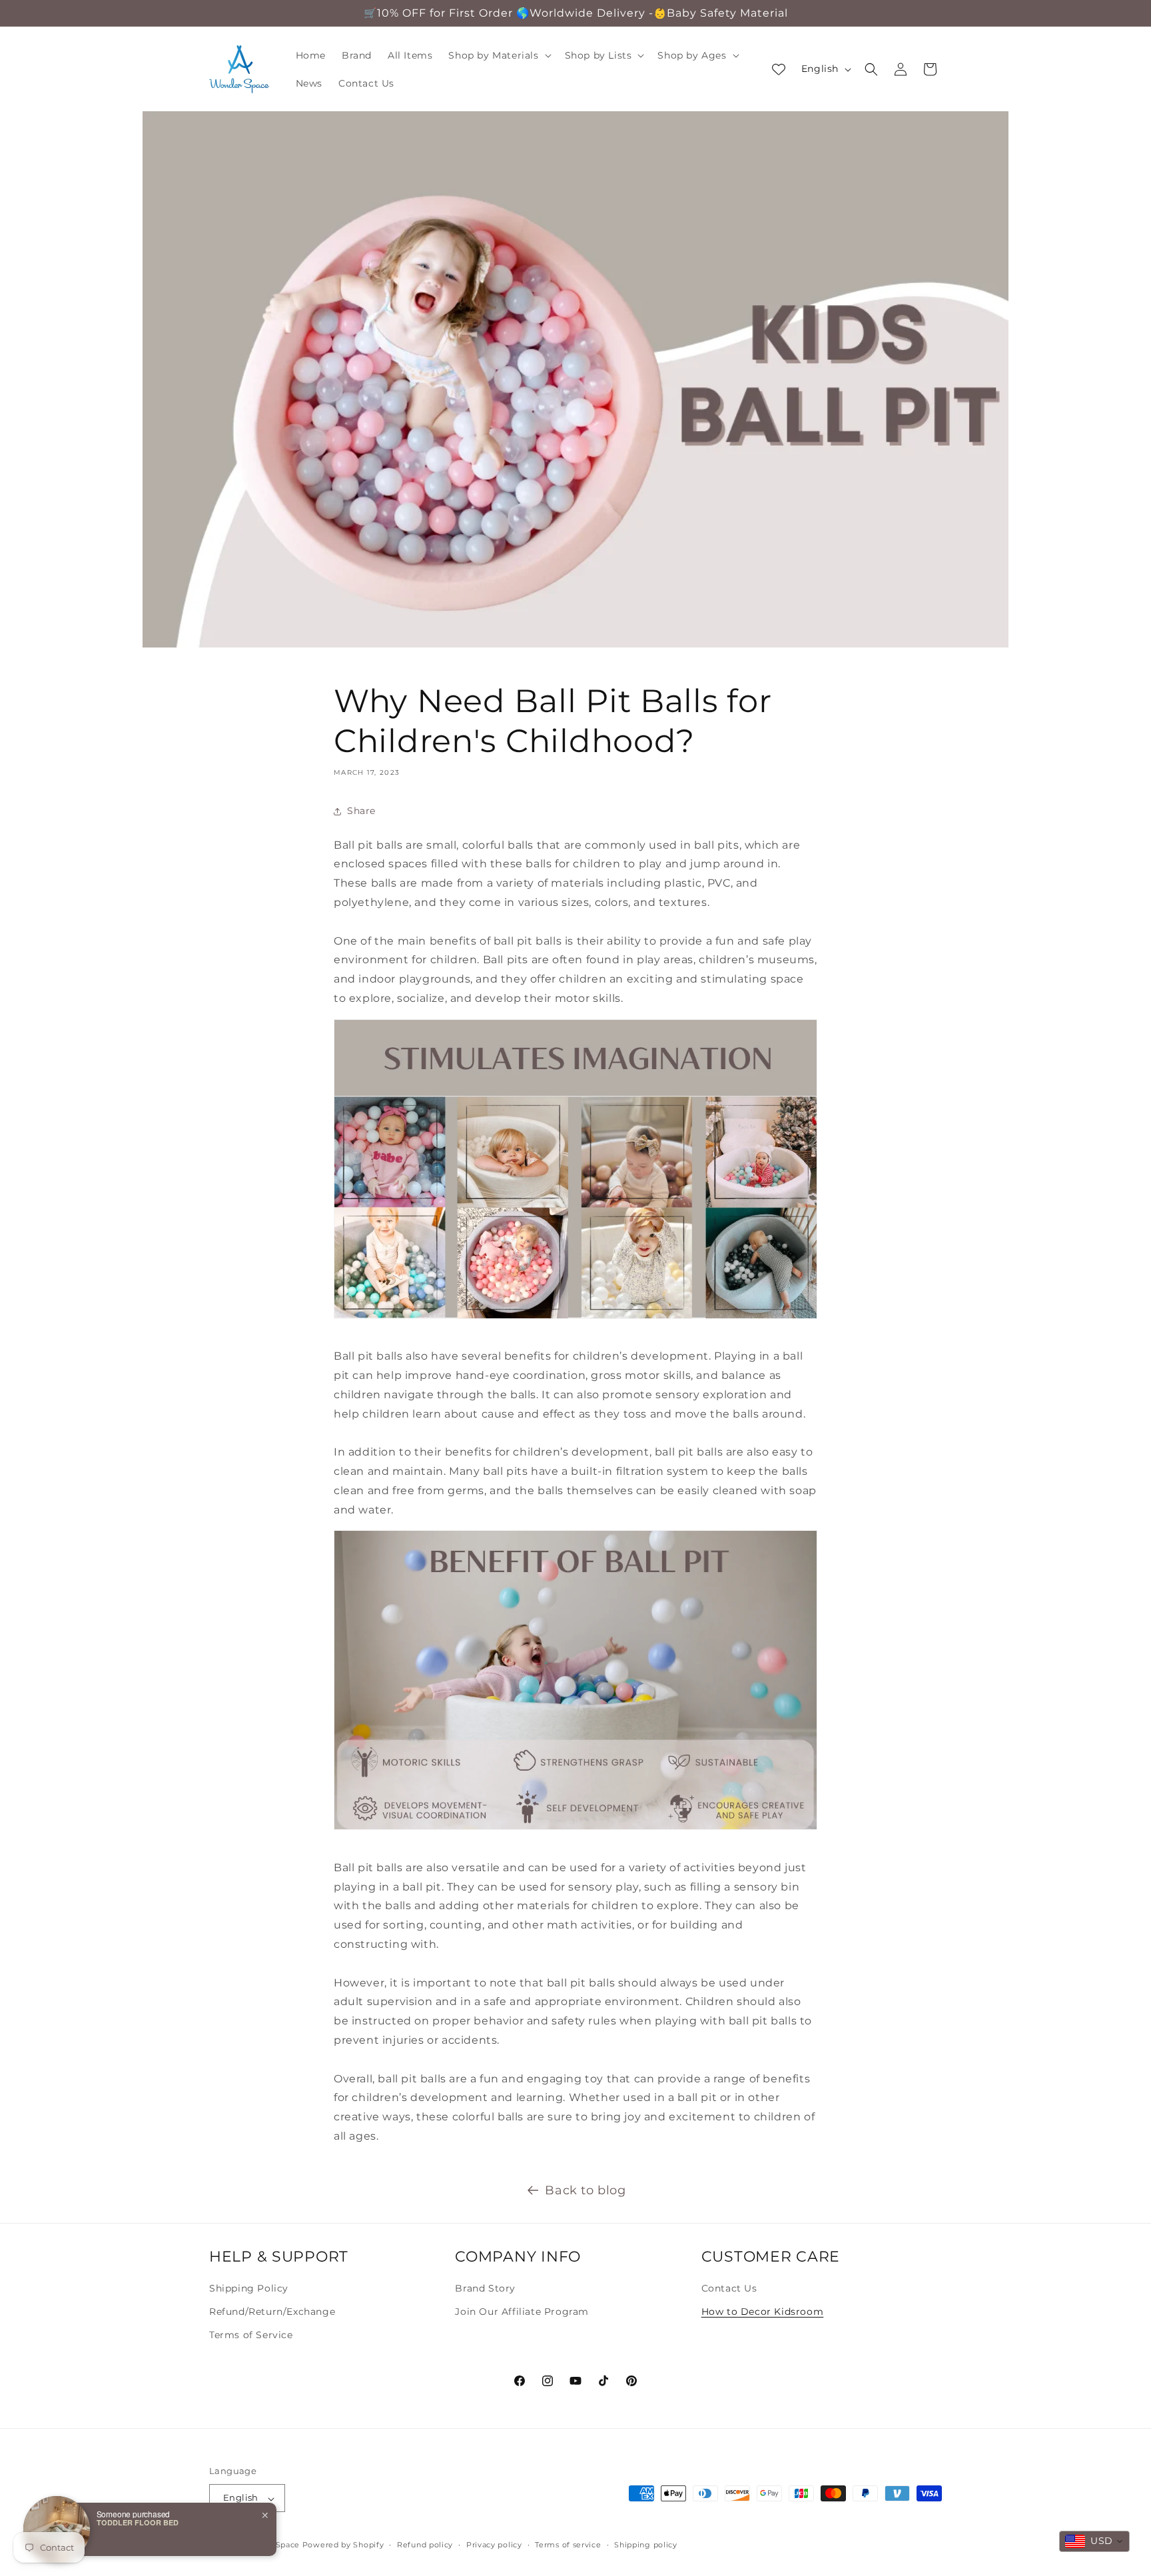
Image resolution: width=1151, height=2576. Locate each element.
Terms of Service (251, 2335)
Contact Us (729, 2288)
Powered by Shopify (343, 2545)
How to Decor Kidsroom (763, 2312)
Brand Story (485, 2288)
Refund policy (425, 2545)
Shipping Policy (249, 2288)
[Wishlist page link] (779, 69)
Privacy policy (494, 2545)
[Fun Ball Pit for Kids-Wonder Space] (575, 1318)
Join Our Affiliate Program (522, 2312)
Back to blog (585, 2190)
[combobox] (1094, 2541)
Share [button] (361, 811)
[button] (498, 55)
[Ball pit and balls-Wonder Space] (575, 1829)
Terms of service (568, 2545)
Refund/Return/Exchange (272, 2312)
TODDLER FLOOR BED (138, 2522)
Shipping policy (646, 2545)
